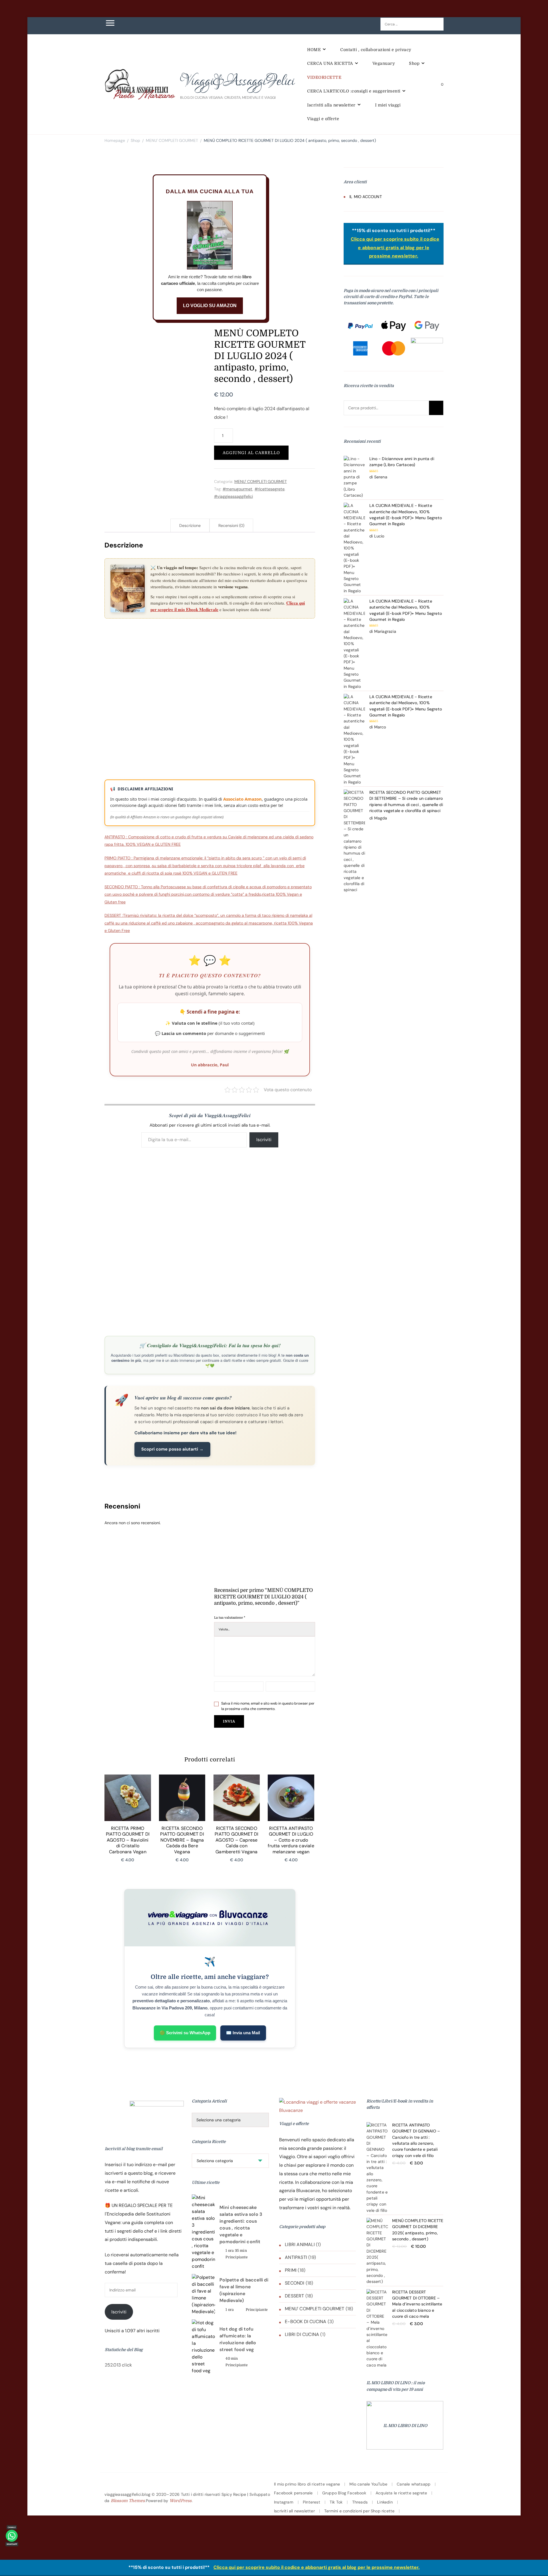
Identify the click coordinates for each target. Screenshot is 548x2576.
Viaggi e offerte (323, 119)
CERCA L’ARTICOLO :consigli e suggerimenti (354, 91)
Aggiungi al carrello (251, 453)
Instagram (284, 2502)
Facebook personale (293, 2493)
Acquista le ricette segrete (401, 2493)
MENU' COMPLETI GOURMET (261, 482)
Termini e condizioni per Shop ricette (359, 2511)
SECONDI (295, 2283)
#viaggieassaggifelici (233, 496)
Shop (414, 63)
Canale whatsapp (414, 2484)
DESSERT (294, 2296)
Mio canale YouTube (368, 2484)
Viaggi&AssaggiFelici (237, 81)
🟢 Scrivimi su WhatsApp (185, 2033)
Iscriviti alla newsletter (331, 105)
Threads (360, 2502)
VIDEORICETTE (324, 77)
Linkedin (385, 2502)
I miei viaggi (388, 105)
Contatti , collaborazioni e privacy (376, 50)
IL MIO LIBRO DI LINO (405, 2426)
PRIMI (291, 2270)
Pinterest (312, 2502)
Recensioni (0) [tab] (231, 525)
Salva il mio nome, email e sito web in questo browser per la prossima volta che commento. (268, 1706)
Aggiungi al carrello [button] (128, 1804)
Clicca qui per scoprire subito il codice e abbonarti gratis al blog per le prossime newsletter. (395, 248)
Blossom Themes (128, 2501)
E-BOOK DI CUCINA (306, 2322)
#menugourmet (238, 489)
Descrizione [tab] (190, 525)
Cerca (436, 408)
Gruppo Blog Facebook (344, 2493)
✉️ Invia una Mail (243, 2033)
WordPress (181, 2501)
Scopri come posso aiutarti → (172, 1449)
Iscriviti (264, 1140)
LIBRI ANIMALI (300, 2244)
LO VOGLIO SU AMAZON (210, 306)
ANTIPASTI (296, 2257)
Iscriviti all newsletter (294, 2511)
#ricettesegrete (270, 489)
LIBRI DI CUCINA (302, 2334)
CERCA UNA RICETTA (330, 63)
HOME (314, 50)
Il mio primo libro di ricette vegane (307, 2484)
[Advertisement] (210, 646)
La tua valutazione (230, 1618)
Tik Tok (336, 2502)
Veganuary (384, 63)
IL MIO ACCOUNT (366, 197)
